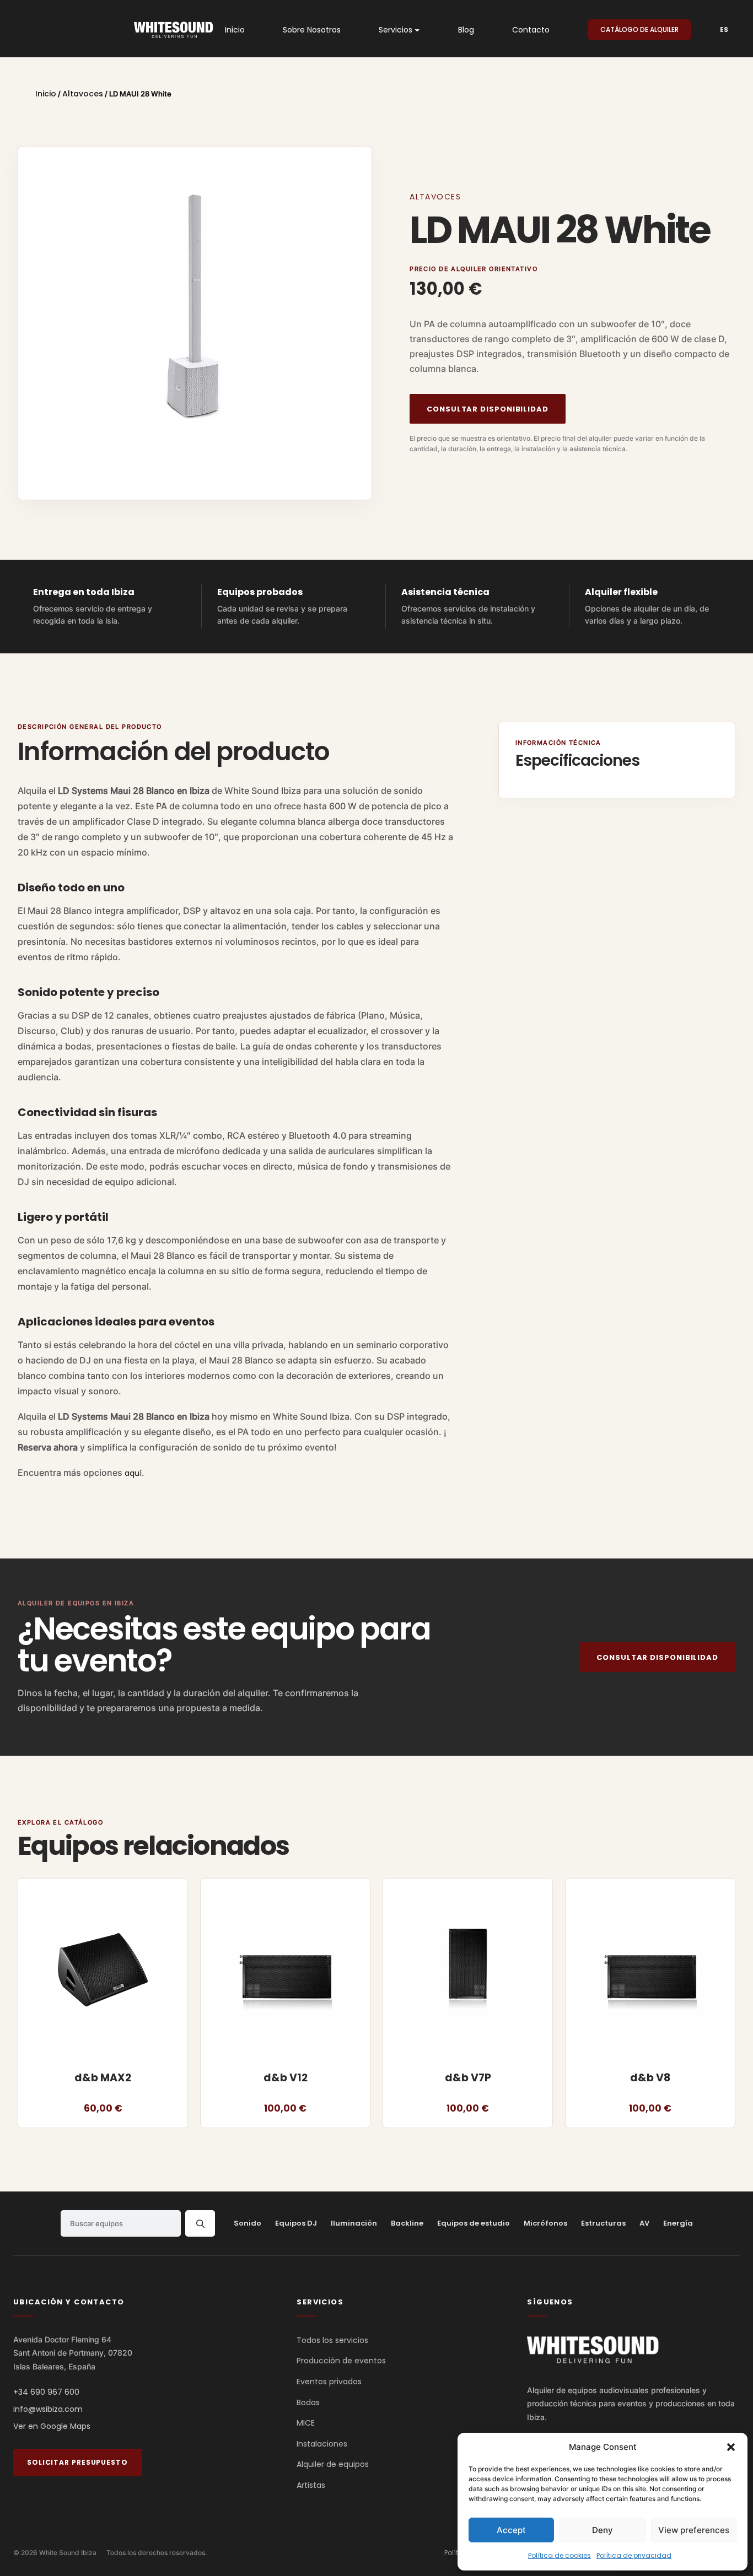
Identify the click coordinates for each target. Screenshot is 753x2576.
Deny (603, 2530)
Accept (511, 2530)
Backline (407, 2223)
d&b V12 (286, 2078)
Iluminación (354, 2223)
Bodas (308, 2402)
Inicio (46, 94)
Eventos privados (329, 2382)
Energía (678, 2223)
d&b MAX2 (103, 2078)
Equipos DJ (296, 2223)
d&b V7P (468, 2078)
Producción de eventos (341, 2361)
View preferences (694, 2530)
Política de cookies (560, 2555)
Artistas (311, 2485)
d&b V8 (650, 2078)
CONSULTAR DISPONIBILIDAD (488, 409)
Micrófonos (545, 2223)
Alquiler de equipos (333, 2465)
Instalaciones (322, 2444)
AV (644, 2223)
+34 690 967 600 (46, 2393)
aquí (133, 1473)
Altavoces (83, 94)
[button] (731, 2447)
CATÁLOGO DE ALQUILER (639, 29)
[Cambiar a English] (719, 30)
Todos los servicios (332, 2340)
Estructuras (603, 2223)
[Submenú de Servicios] (417, 30)
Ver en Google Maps (52, 2427)
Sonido (248, 2223)
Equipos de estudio (474, 2223)
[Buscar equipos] (200, 2223)
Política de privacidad (634, 2555)
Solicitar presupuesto (77, 2462)
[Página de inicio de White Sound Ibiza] (593, 2350)
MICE (306, 2423)
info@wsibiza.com (48, 2410)
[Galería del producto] (195, 323)
